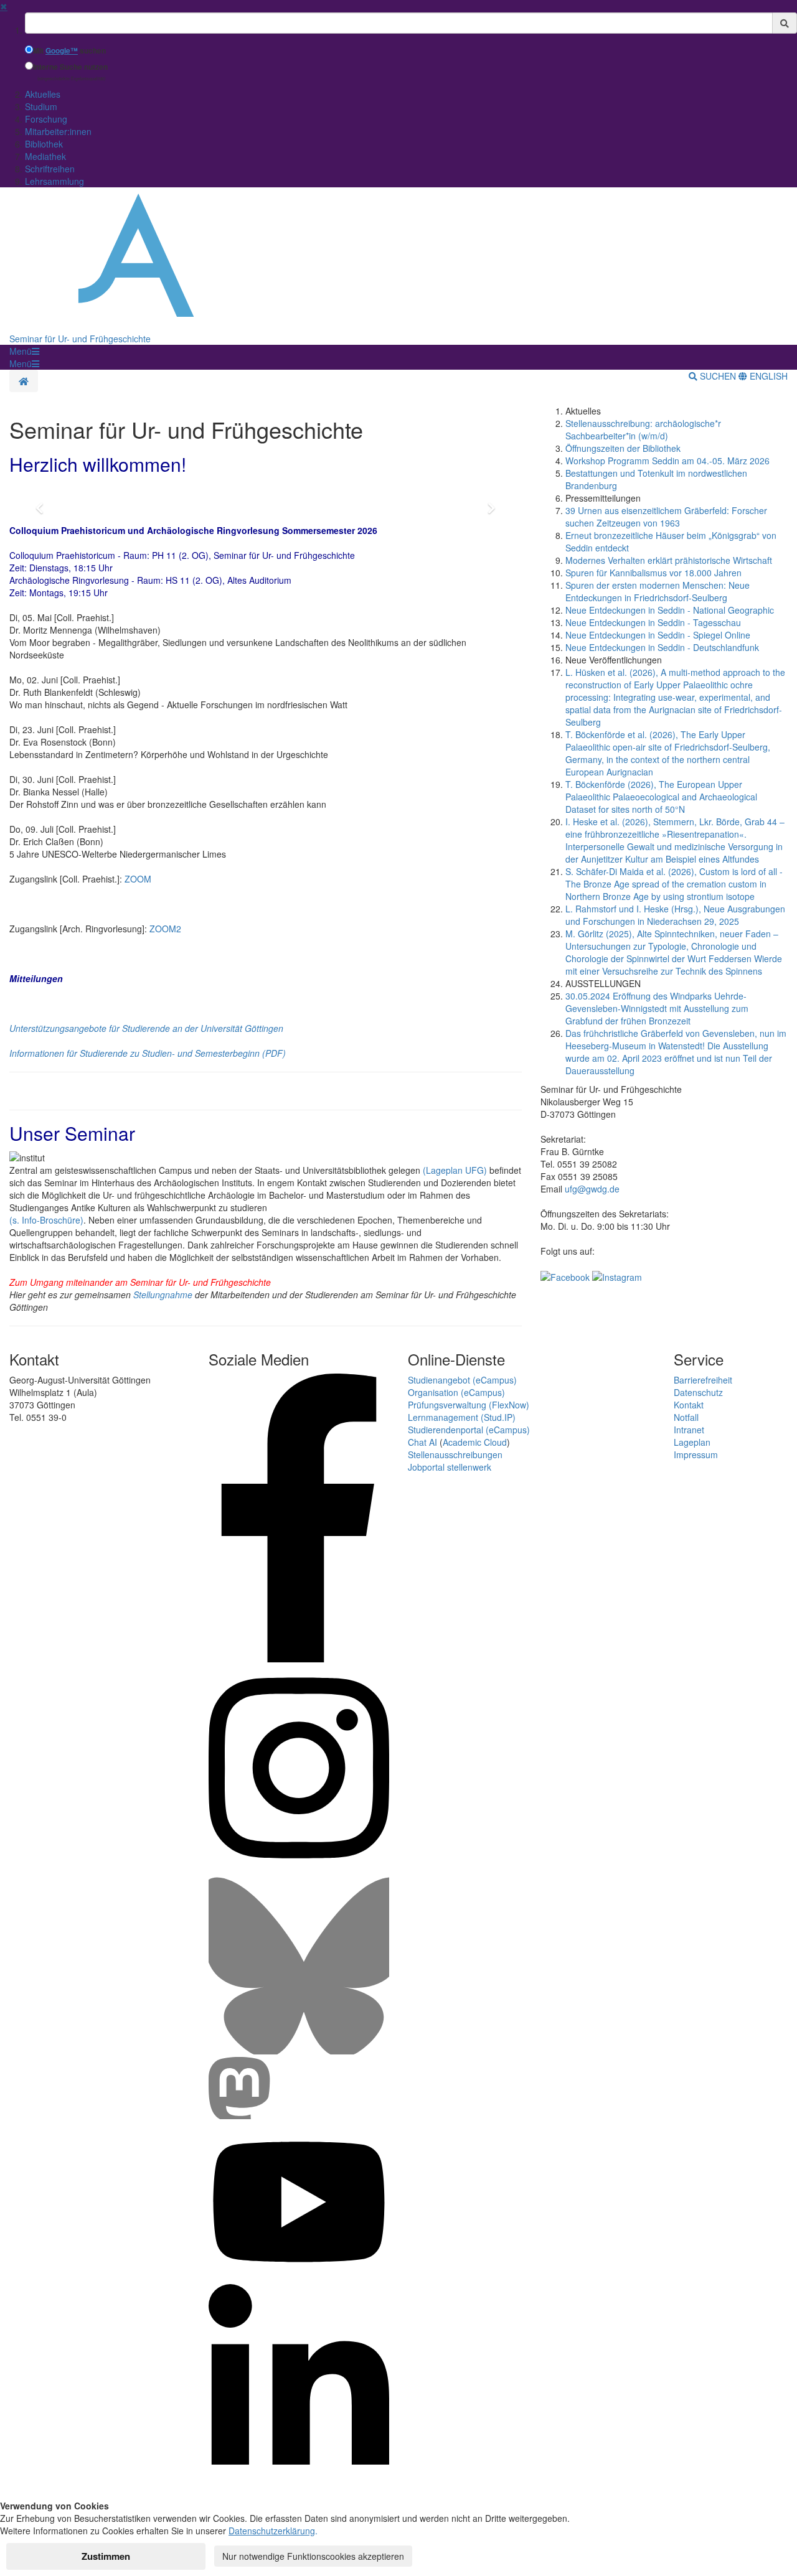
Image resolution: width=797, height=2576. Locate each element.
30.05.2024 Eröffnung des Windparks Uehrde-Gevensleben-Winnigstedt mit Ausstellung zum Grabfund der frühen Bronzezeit (657, 1008)
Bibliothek (44, 144)
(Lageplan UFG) (455, 1170)
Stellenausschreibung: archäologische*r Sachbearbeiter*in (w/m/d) (643, 429)
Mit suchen (69, 51)
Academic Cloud (475, 1442)
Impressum (696, 1454)
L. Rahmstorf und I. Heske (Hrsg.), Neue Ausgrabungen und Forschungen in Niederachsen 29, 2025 (675, 915)
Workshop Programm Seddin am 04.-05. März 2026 (667, 461)
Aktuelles (43, 94)
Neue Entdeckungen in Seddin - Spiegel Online (658, 635)
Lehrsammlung (54, 181)
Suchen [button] (718, 376)
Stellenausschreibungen (455, 1454)
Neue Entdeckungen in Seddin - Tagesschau (653, 622)
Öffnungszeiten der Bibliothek (623, 448)
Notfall (686, 1417)
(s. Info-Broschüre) (46, 1220)
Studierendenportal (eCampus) (469, 1430)
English (767, 376)
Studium (41, 106)
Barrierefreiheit (703, 1380)
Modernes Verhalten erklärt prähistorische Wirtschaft (669, 560)
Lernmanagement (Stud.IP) (462, 1417)
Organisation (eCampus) (456, 1392)
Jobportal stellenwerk (450, 1467)
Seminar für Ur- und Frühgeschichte (80, 339)
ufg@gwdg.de (592, 1189)
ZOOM (138, 879)
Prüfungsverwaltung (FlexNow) (469, 1405)
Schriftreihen (50, 169)
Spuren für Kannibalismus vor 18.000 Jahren (653, 573)
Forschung (46, 119)
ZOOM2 (165, 929)
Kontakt (689, 1405)
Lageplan (692, 1442)
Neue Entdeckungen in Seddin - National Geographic (670, 610)
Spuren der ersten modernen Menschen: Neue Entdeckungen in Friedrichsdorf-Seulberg (658, 591)
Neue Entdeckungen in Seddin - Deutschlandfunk (662, 647)
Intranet (689, 1430)
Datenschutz (698, 1392)
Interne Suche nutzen (70, 67)
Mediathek (45, 156)
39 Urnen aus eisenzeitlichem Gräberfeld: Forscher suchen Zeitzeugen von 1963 (666, 517)
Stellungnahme (163, 1295)
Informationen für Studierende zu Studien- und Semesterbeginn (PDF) (148, 1053)
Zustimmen (106, 2556)
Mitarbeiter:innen (58, 131)
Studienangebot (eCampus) (462, 1380)
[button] (24, 351)
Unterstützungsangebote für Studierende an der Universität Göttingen (146, 1028)
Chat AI (422, 1442)
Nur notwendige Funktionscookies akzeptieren (313, 2556)
